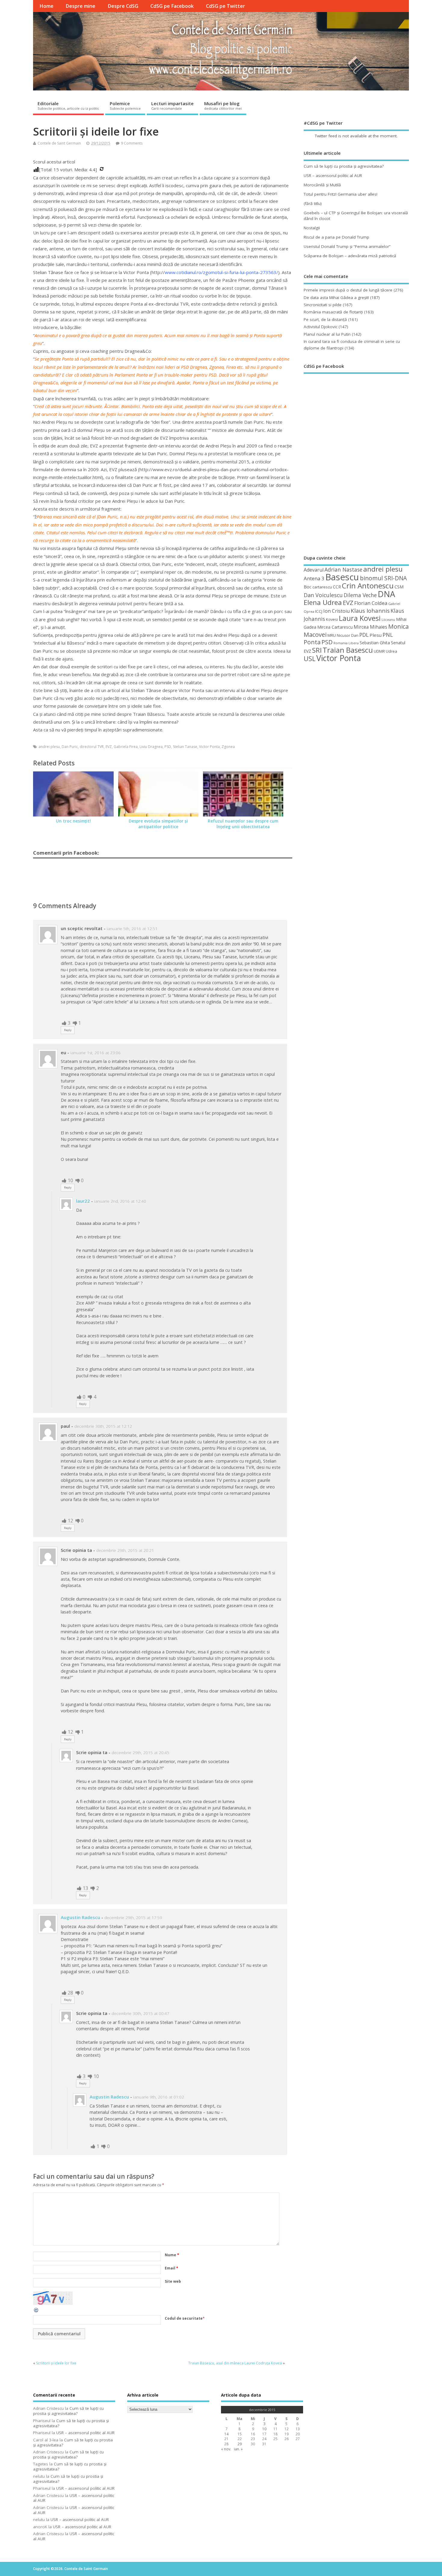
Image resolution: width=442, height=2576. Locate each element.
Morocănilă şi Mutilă (322, 185)
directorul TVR (92, 747)
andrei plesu (49, 747)
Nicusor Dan (348, 635)
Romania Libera (346, 643)
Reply (68, 1030)
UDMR (379, 651)
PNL (388, 635)
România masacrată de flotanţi (333, 312)
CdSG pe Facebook (172, 6)
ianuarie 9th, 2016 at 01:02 (159, 2097)
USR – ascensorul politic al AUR (333, 175)
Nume (172, 2255)
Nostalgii (312, 228)
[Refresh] (36, 2312)
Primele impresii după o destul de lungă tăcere (348, 290)
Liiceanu (388, 620)
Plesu (376, 635)
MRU (332, 635)
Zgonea (228, 747)
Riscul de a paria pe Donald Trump (336, 237)
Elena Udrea (323, 602)
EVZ (109, 747)
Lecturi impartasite (172, 105)
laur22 (83, 1201)
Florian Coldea (371, 603)
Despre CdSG (123, 6)
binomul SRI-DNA (383, 578)
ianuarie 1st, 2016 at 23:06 (95, 1053)
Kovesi (332, 619)
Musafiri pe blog (223, 105)
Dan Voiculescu (323, 595)
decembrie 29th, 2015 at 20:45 (140, 1753)
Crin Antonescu (368, 586)
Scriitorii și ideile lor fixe (56, 2363)
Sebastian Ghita (375, 643)
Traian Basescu (348, 650)
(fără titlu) (313, 203)
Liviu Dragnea (151, 747)
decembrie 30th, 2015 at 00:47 (140, 2013)
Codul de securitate (184, 2318)
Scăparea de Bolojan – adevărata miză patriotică (350, 256)
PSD (168, 747)
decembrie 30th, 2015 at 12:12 (103, 1426)
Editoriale (68, 105)
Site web (173, 2281)
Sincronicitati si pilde (323, 305)
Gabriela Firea (126, 747)
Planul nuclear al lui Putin (327, 334)
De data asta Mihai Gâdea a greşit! (336, 298)
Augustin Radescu (80, 1917)
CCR (337, 587)
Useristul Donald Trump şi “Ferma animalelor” (347, 246)
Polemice (125, 105)
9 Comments (132, 143)
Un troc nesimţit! (73, 821)
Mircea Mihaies (370, 627)
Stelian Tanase (185, 747)
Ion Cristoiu (336, 611)
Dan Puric (70, 747)
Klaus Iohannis (370, 611)
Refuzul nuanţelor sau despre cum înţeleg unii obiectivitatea (243, 824)
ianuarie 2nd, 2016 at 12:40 (120, 1201)
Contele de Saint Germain (59, 143)
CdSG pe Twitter (226, 6)
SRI (317, 650)
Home (46, 6)
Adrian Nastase (343, 569)
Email (172, 2268)
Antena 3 (314, 578)
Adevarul (314, 570)
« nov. (226, 2449)
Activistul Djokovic (321, 327)
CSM (399, 587)
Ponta (312, 642)
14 (226, 2434)
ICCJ (319, 611)
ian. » (238, 2449)
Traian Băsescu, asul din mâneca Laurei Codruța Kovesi (235, 2363)
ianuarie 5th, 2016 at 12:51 (132, 929)
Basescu (342, 577)
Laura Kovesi (360, 618)
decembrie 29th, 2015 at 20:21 (125, 1550)
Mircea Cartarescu (335, 627)
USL (310, 659)
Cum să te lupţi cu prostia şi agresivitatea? (344, 166)
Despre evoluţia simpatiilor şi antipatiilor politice (158, 824)
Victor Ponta (209, 747)
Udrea (391, 651)
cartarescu (322, 587)
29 (240, 2444)
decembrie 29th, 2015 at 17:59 (133, 1918)
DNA (386, 594)
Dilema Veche (360, 595)
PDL (364, 635)
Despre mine (80, 6)
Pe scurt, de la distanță (325, 319)
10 (264, 2429)
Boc (308, 587)
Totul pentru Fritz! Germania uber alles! (341, 194)
